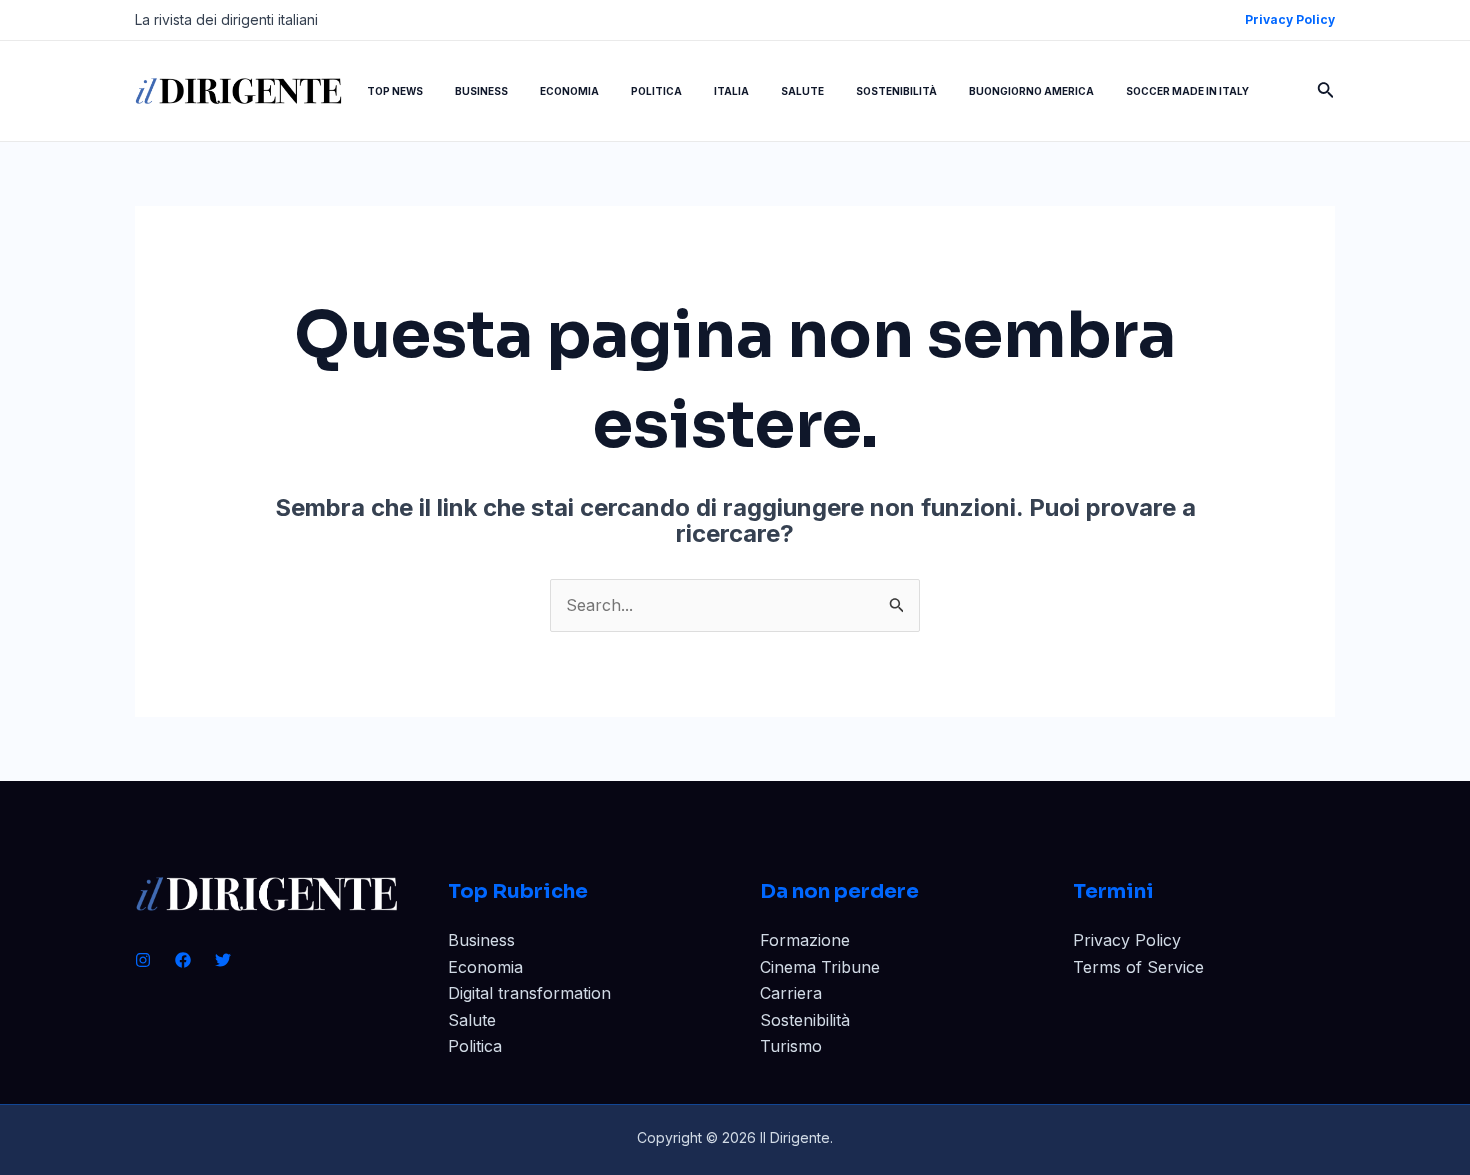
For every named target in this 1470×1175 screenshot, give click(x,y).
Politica (475, 1046)
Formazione (805, 940)
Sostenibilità (805, 1020)
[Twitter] (223, 960)
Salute (472, 1020)
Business (481, 940)
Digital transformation (529, 993)
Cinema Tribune (820, 967)
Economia (485, 967)
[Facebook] (183, 960)
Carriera (791, 993)
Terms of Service (1138, 967)
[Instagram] (143, 960)
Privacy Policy (1127, 940)
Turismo (791, 1046)
